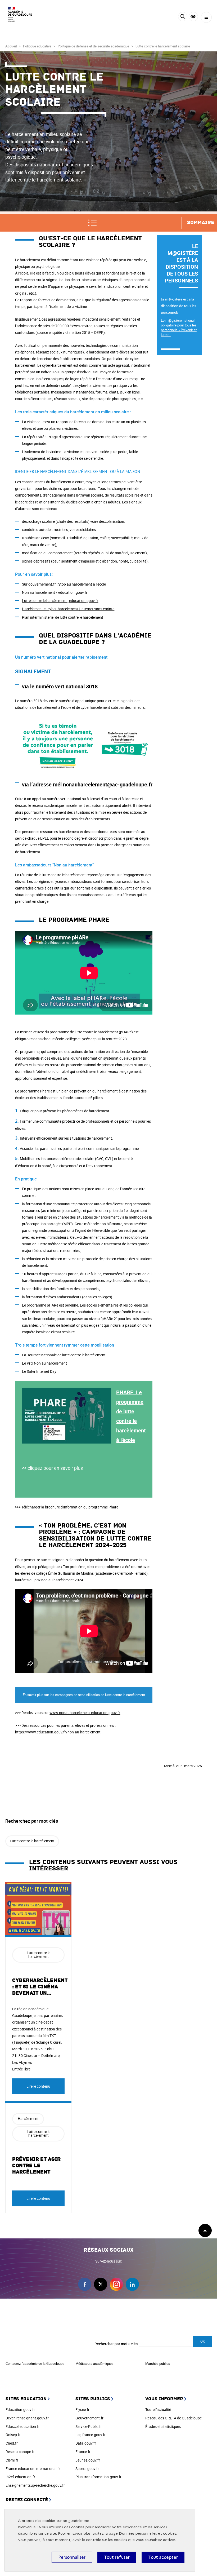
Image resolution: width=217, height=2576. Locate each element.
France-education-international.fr (33, 2469)
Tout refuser (117, 2557)
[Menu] (206, 17)
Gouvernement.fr (89, 2418)
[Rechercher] (183, 17)
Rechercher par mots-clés (116, 2344)
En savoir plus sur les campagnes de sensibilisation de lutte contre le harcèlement (84, 1695)
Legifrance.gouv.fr (91, 2435)
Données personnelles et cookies (148, 2533)
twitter (101, 2284)
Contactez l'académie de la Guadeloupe (35, 2363)
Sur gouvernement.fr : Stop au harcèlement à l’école (64, 584)
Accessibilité (193, 17)
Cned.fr (12, 2443)
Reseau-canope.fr (20, 2452)
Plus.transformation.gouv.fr (98, 2477)
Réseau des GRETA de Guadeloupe (173, 2418)
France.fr (83, 2452)
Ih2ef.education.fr (20, 2477)
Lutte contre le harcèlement (32, 1841)
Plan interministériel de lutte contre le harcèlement (63, 617)
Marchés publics (158, 2363)
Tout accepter (163, 2557)
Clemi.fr (12, 2460)
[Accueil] (20, 16)
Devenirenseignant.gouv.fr (27, 2418)
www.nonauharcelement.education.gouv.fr (85, 1713)
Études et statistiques (163, 2426)
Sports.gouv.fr (87, 2469)
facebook (85, 2284)
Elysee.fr (82, 2409)
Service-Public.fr (89, 2426)
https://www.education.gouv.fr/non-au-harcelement (58, 1732)
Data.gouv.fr (86, 2443)
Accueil (11, 46)
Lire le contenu (38, 2086)
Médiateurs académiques (94, 2363)
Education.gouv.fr (20, 2409)
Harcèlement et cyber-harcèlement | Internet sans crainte (68, 609)
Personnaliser (72, 2557)
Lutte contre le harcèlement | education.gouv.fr (60, 601)
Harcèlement (28, 2119)
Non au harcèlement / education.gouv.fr (55, 592)
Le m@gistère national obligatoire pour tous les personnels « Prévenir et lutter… (179, 327)
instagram (116, 2284)
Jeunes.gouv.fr (88, 2460)
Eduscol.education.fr (23, 2426)
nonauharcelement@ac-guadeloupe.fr (108, 784)
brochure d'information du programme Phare (82, 1507)
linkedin (132, 2284)
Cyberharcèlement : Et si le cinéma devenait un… (40, 1987)
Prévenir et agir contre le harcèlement (36, 2166)
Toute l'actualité (158, 2409)
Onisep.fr (13, 2435)
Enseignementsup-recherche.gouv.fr (35, 2485)
